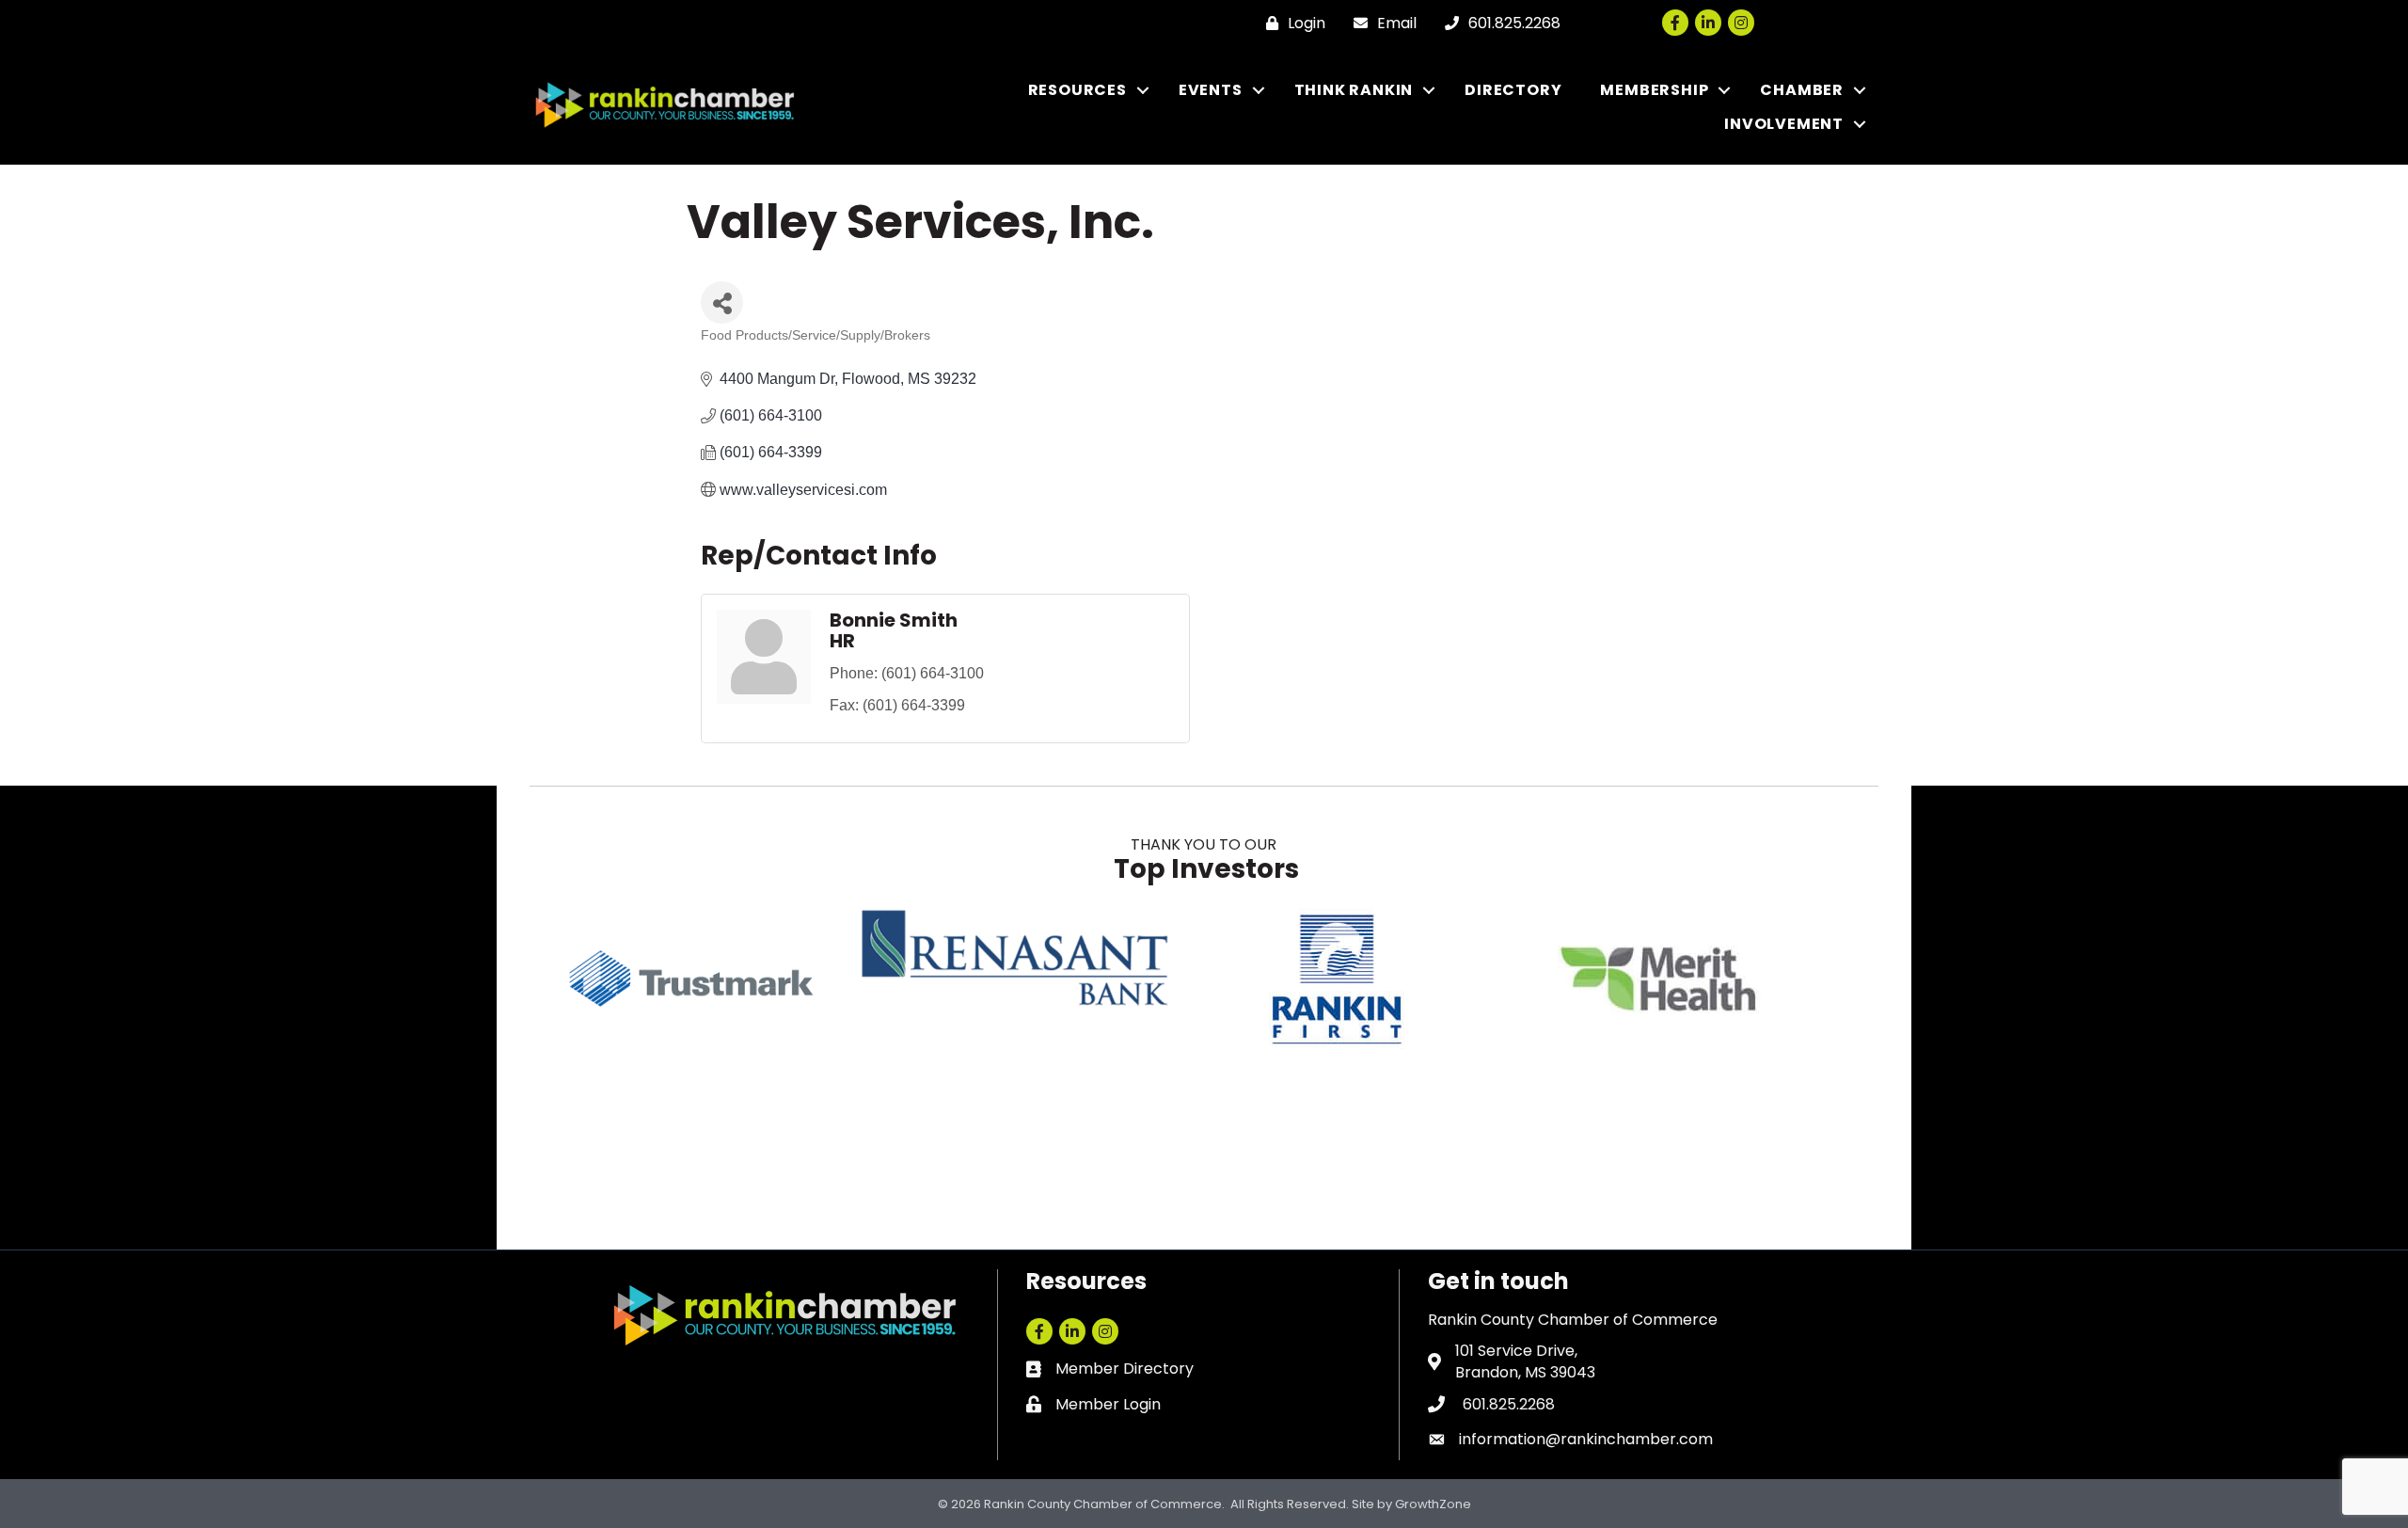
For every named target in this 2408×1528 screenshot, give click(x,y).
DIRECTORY (1513, 90)
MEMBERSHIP (1654, 90)
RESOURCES (1077, 90)
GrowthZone (1433, 1504)
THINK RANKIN (1354, 90)
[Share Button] (722, 302)
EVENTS (1211, 90)
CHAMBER (1802, 90)
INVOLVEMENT (1784, 124)
